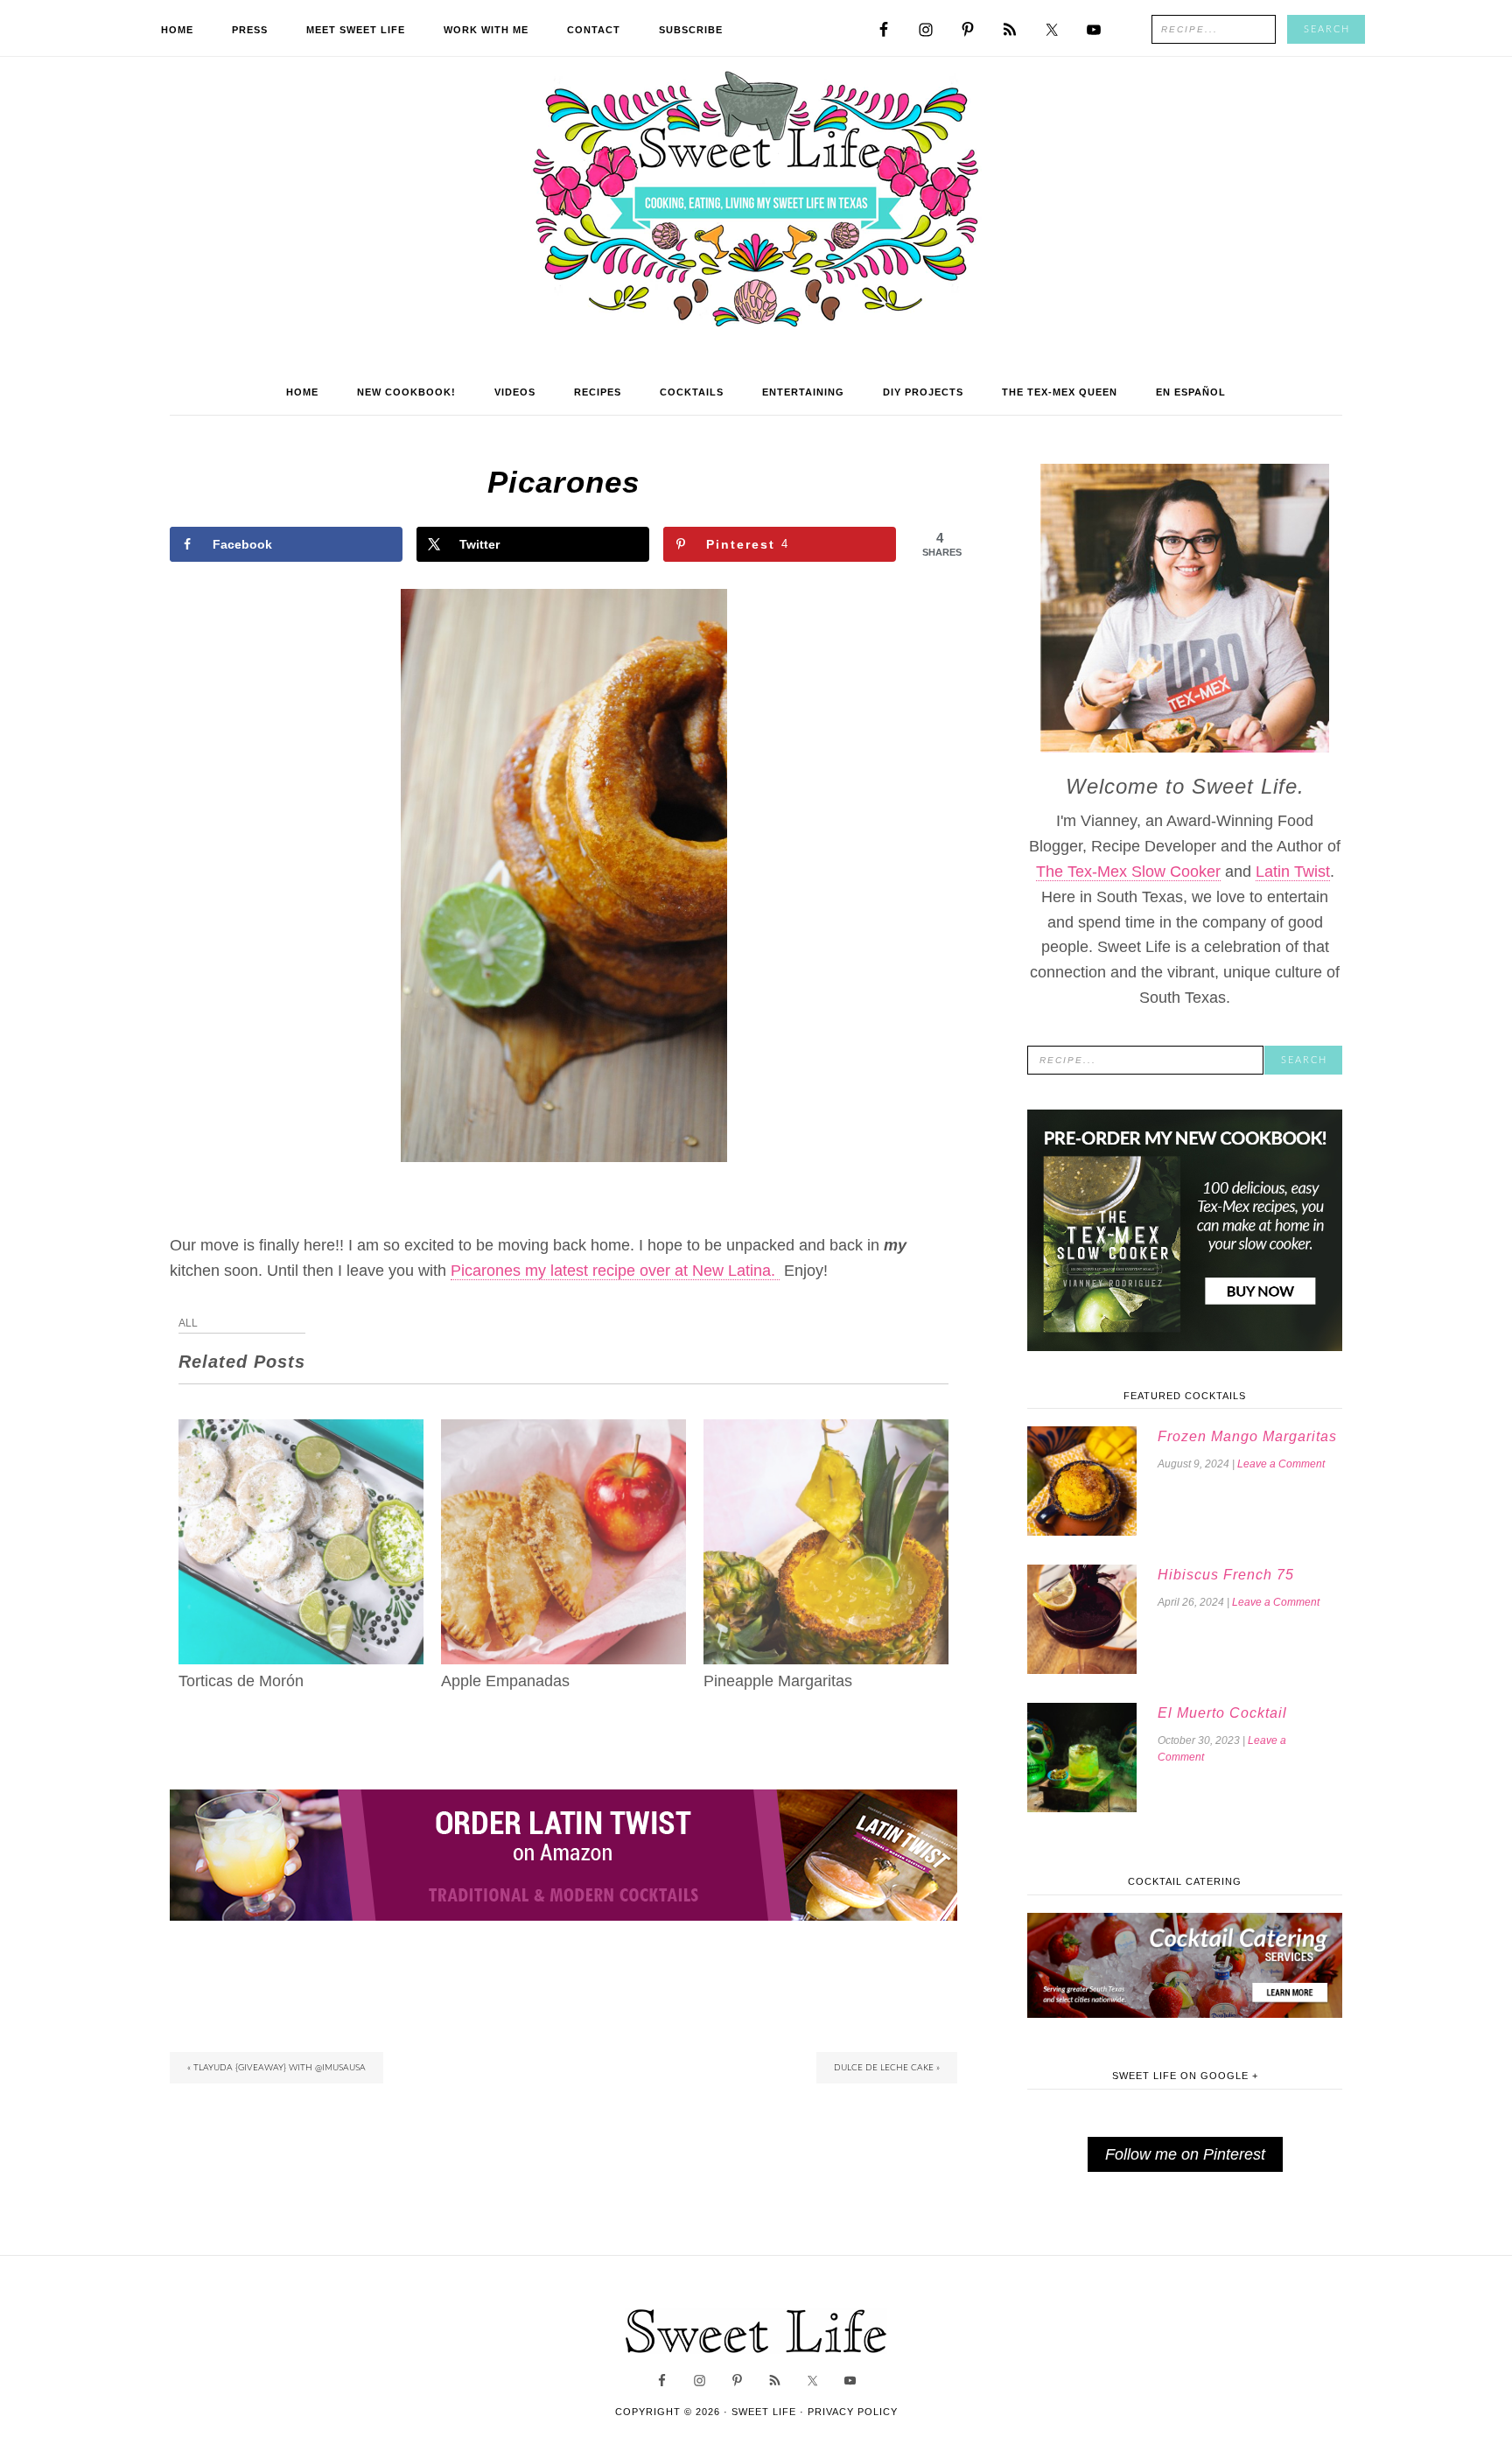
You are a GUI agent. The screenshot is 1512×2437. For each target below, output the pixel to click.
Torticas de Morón (241, 1681)
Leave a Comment (1281, 1464)
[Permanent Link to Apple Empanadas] (563, 1432)
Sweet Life (756, 201)
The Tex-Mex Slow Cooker (1128, 872)
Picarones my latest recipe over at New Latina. (615, 1271)
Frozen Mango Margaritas (1247, 1436)
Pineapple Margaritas (778, 1681)
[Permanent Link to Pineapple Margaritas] (826, 1432)
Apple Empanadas (505, 1681)
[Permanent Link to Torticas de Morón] (301, 1432)
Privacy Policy (853, 2412)
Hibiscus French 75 (1226, 1575)
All (188, 1323)
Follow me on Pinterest (1185, 2154)
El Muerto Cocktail (1222, 1713)
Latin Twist (1293, 872)
